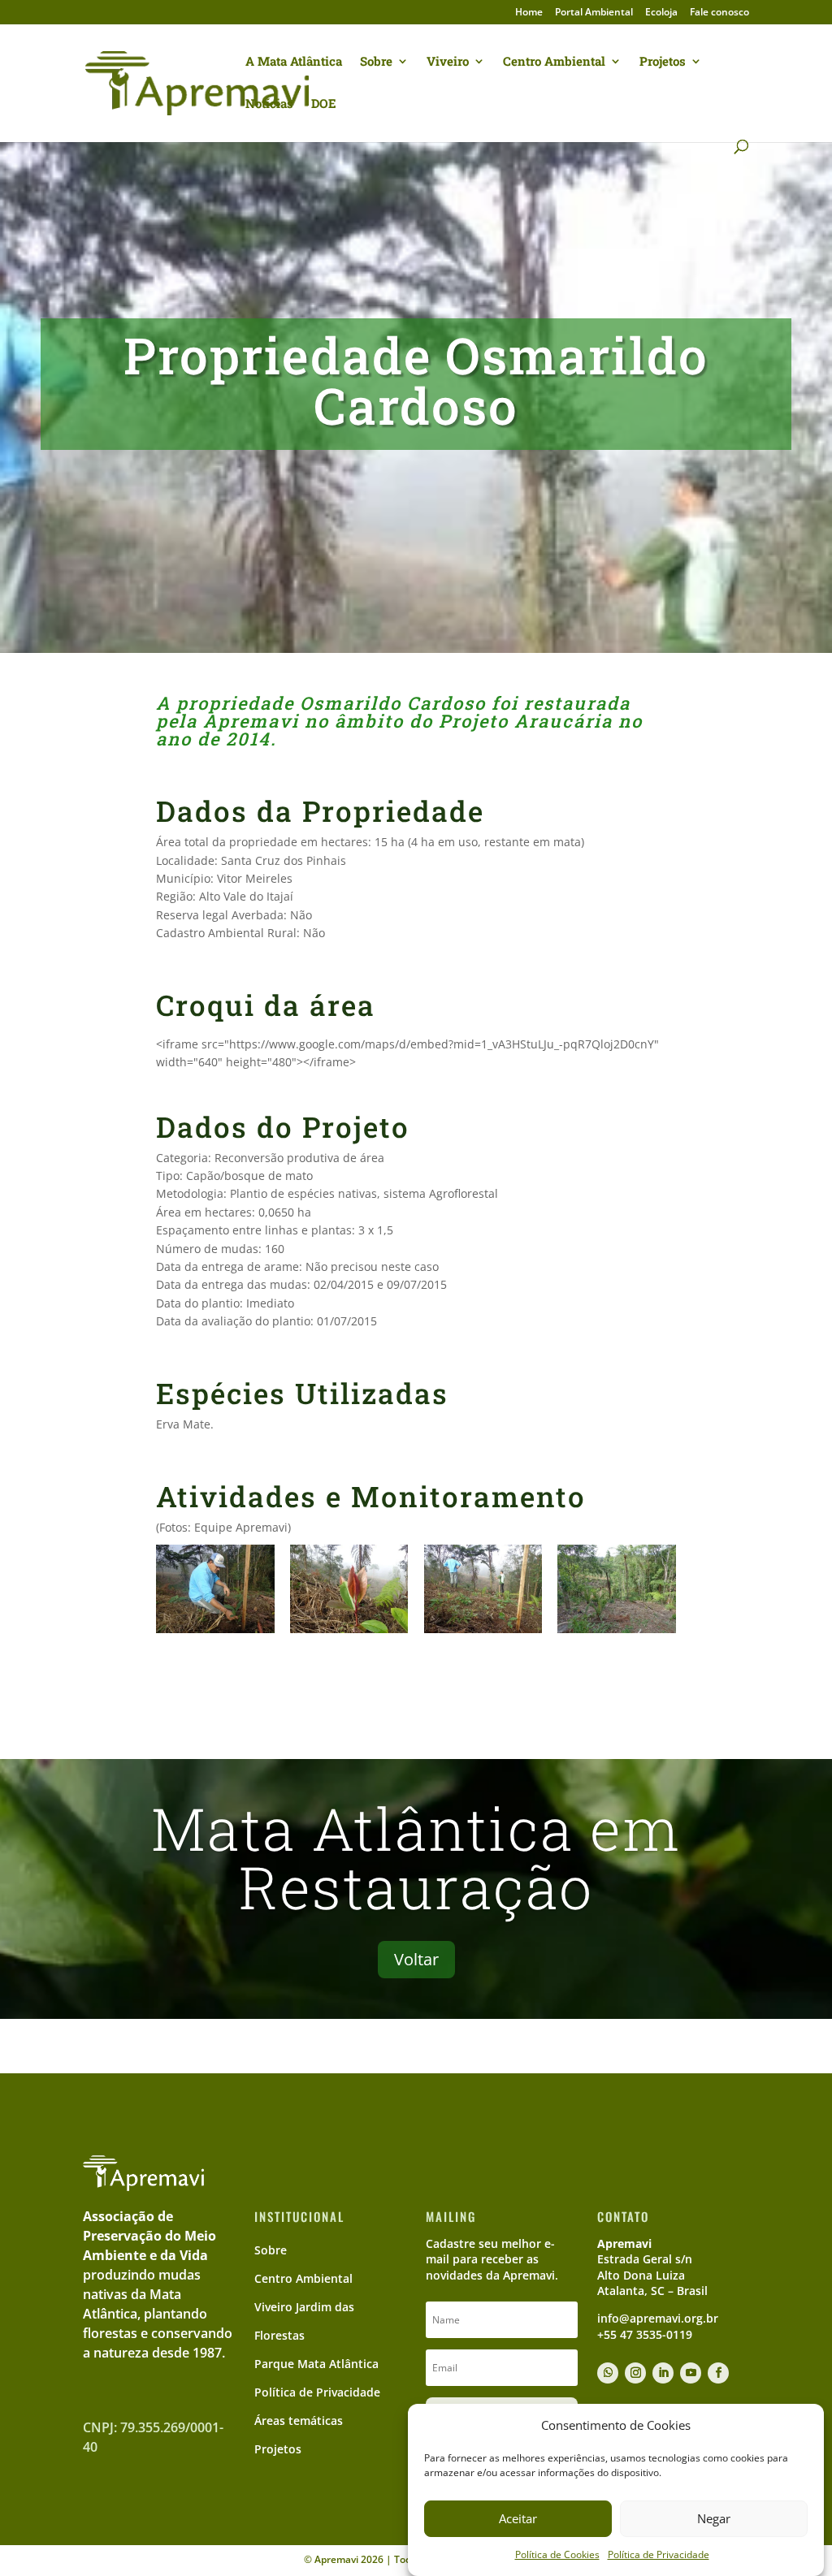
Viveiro (448, 62)
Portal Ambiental (594, 13)
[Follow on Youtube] (691, 2373)
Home (529, 13)
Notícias (269, 104)
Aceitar (518, 2518)
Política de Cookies (557, 2554)
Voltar (416, 1959)
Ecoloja (661, 13)
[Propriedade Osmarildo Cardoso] (215, 1633)
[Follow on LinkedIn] (663, 2373)
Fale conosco (719, 13)
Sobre (376, 62)
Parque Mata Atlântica (316, 2364)
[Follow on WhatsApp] (608, 2373)
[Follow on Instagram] (635, 2373)
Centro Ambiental (554, 62)
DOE (324, 104)
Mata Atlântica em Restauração (416, 1858)
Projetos (663, 62)
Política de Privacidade (659, 2554)
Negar (714, 2518)
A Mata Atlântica (294, 62)
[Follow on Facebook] (718, 2373)
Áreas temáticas (299, 2420)
